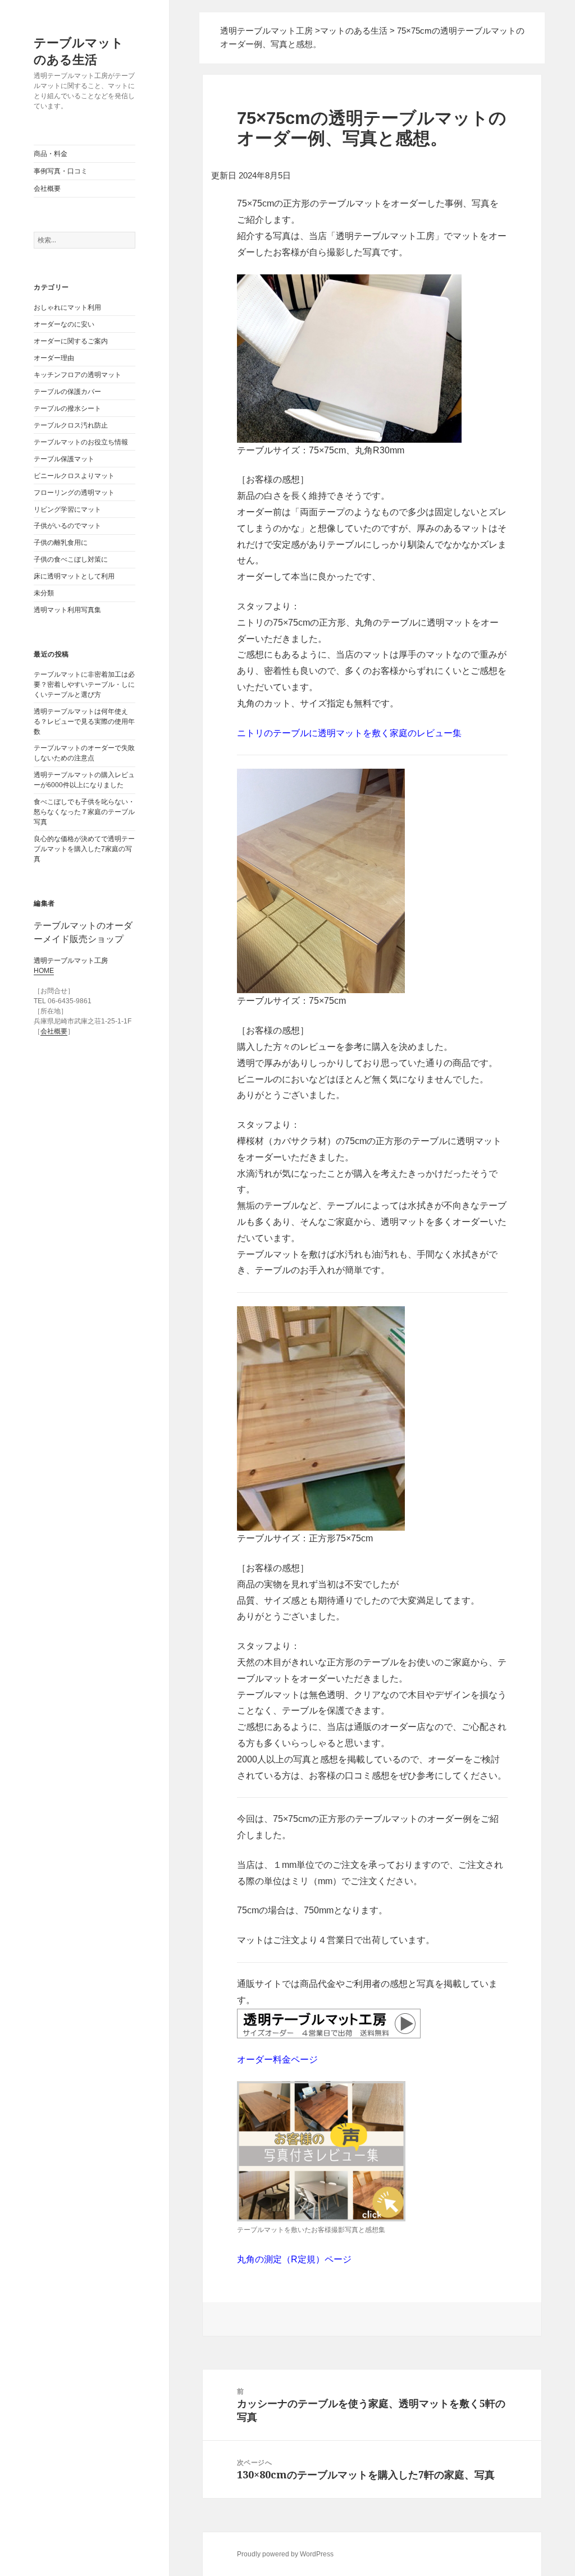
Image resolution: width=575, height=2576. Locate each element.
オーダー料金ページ (277, 2060)
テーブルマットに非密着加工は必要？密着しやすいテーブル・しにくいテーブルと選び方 (84, 685)
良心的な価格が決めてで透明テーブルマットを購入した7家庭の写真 (84, 849)
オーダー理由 (54, 358)
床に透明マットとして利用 (74, 576)
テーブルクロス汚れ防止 (71, 425)
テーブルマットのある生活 (79, 50)
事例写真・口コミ (61, 171)
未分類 (44, 593)
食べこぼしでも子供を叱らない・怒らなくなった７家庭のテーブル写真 (84, 812)
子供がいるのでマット (67, 526)
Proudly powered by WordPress (285, 2554)
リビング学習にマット (67, 509)
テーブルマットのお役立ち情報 (81, 442)
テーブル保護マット (64, 459)
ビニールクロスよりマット (74, 476)
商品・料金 (51, 154)
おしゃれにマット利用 (67, 307)
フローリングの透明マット (74, 493)
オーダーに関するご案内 (71, 341)
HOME (44, 971)
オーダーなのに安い (64, 324)
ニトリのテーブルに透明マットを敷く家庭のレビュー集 (349, 733)
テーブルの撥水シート (67, 408)
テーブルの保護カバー (67, 392)
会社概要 (47, 189)
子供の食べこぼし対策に (71, 559)
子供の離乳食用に (61, 543)
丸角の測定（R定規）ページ (294, 2259)
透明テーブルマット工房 (266, 31)
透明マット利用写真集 (67, 610)
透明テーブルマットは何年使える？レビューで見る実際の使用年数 (84, 722)
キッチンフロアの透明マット (77, 375)
